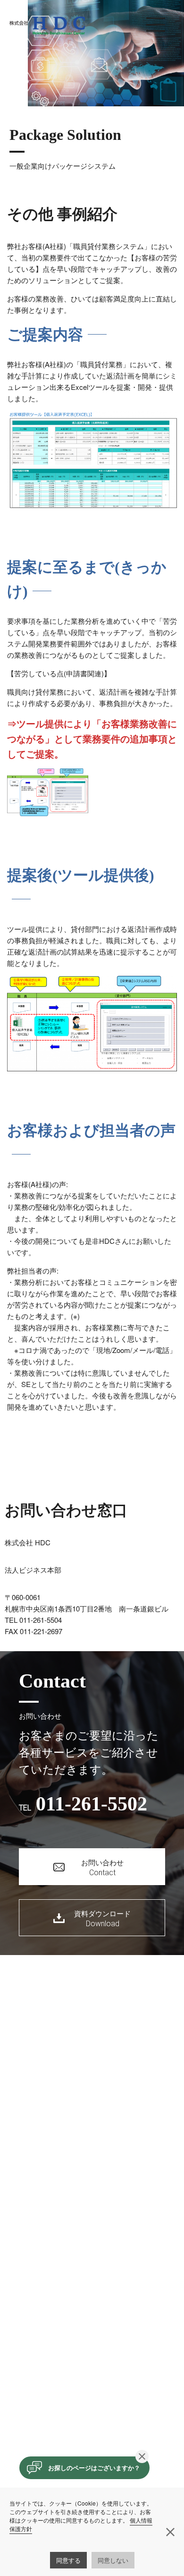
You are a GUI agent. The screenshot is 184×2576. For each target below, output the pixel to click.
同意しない (113, 2560)
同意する (68, 2560)
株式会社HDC (47, 26)
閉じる (142, 2456)
